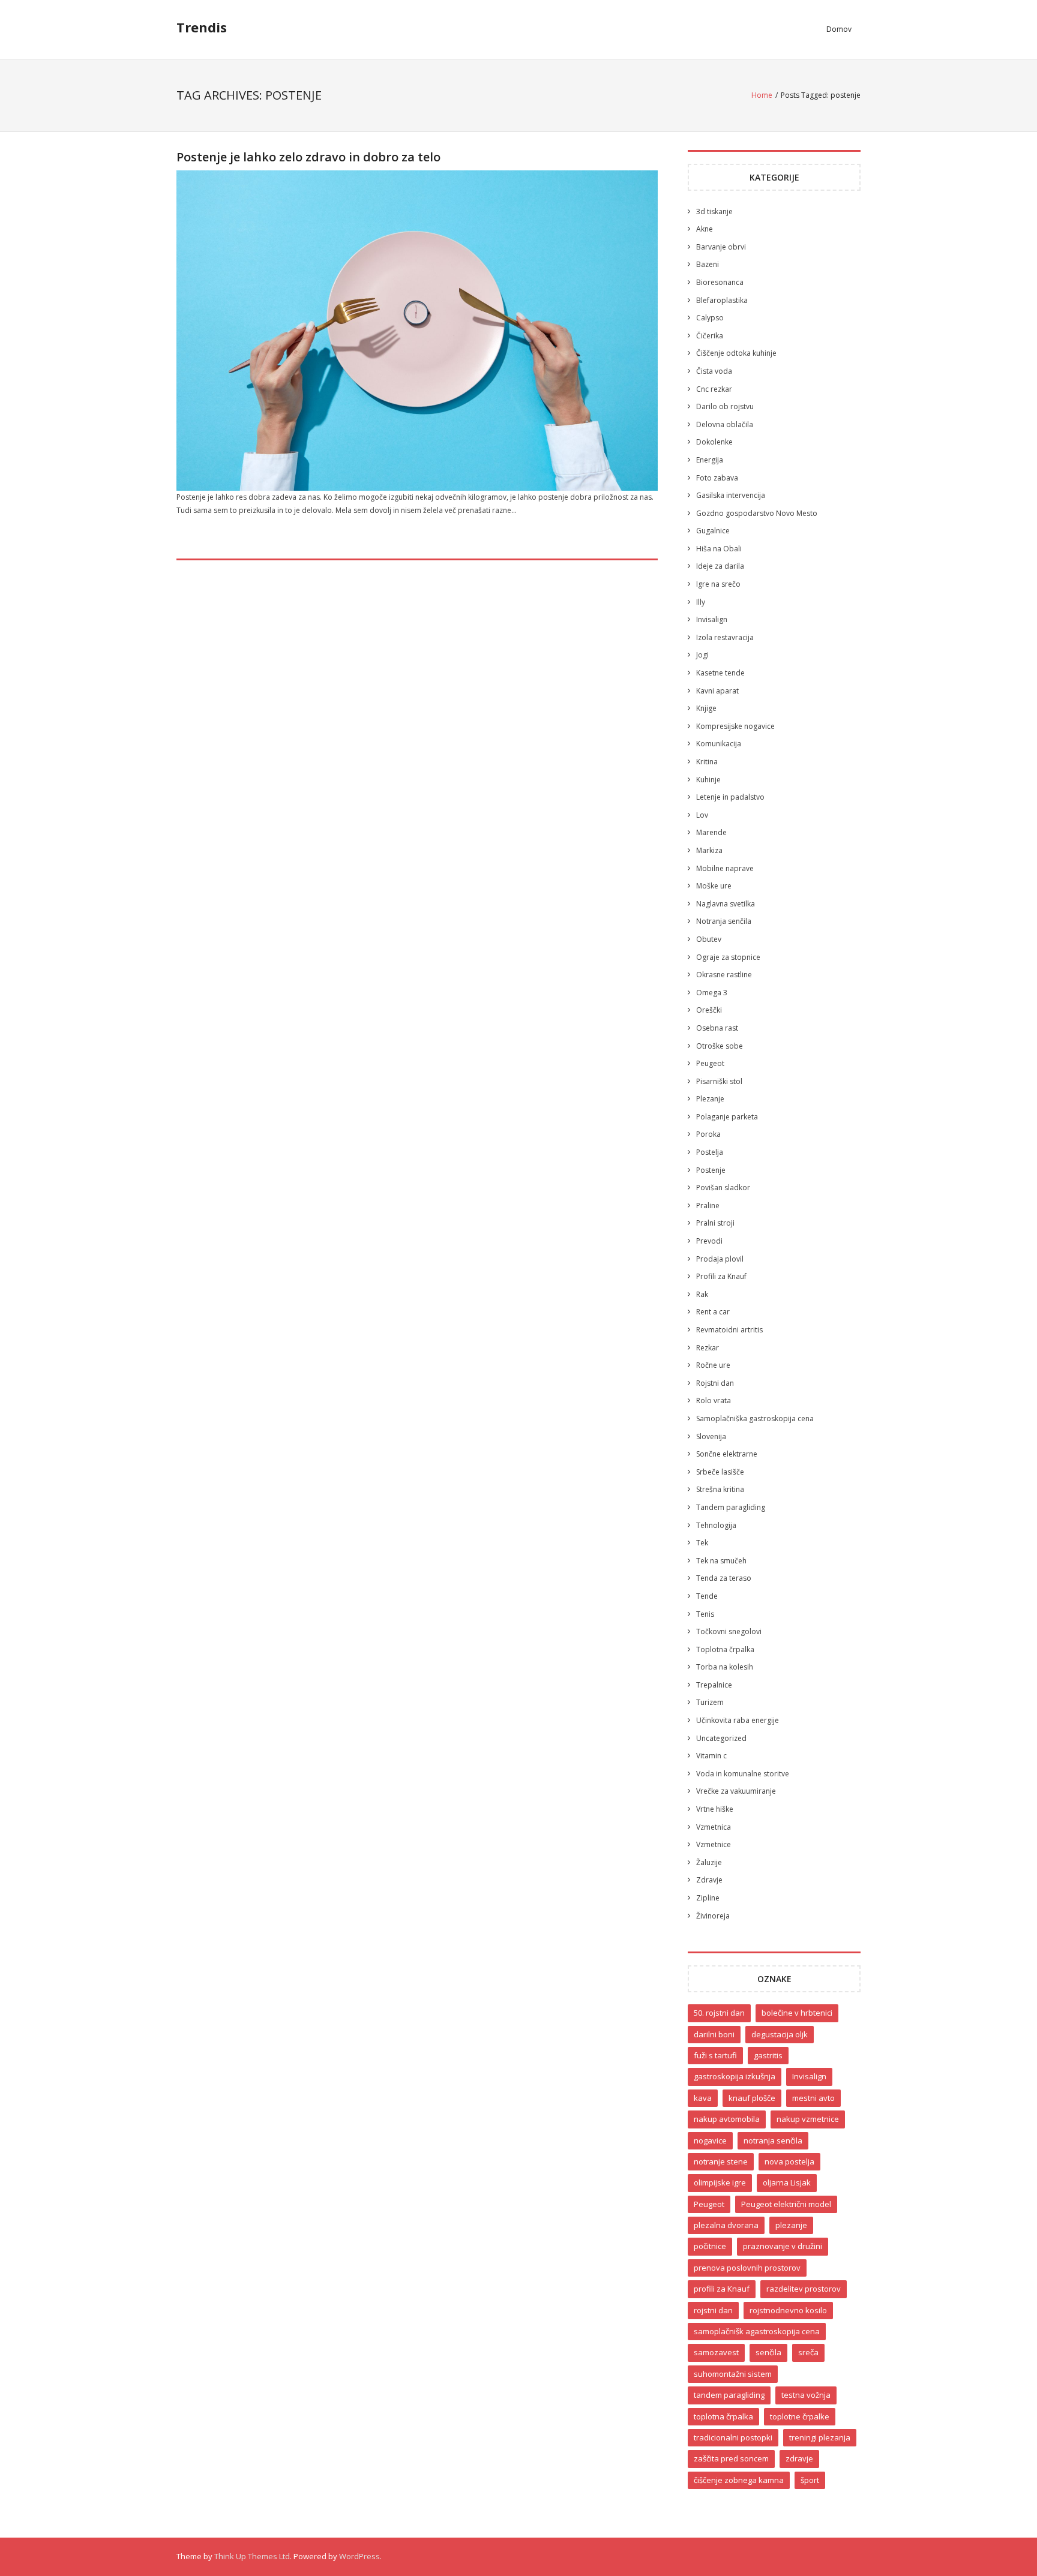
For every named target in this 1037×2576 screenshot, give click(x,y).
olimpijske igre (720, 2182)
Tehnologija (716, 1525)
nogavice (710, 2140)
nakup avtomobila (727, 2119)
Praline (708, 1206)
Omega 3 (712, 993)
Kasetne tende (720, 673)
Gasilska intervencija (731, 495)
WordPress (359, 2556)
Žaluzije (709, 1862)
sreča (808, 2352)
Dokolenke (714, 442)
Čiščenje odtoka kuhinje (736, 353)
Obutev (709, 939)
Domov (839, 29)
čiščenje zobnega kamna (739, 2480)
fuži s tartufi (715, 2055)
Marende (711, 832)
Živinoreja (713, 1916)
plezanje (791, 2225)
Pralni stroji (715, 1223)
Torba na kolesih (725, 1667)
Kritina (707, 762)
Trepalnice (714, 1685)
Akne (705, 229)
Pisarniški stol (719, 1081)
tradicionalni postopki (733, 2437)
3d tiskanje (714, 211)
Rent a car (713, 1312)
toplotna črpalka (723, 2416)
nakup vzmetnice (808, 2119)
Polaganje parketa (727, 1117)
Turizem (710, 1702)
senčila (768, 2352)
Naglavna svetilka (726, 904)
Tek (702, 1543)
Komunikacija (719, 744)
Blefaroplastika (722, 300)
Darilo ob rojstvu (725, 406)
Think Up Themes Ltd (252, 2556)
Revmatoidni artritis (729, 1330)
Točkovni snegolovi (729, 1631)
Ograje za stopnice (728, 957)
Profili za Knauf (721, 1276)
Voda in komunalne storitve (743, 1774)
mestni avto (813, 2098)
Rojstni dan (715, 1383)
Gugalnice (713, 531)
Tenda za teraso (724, 1578)
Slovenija (711, 1436)
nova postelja (789, 2161)
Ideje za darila (720, 566)
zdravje (799, 2458)
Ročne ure (713, 1365)
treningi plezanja (820, 2437)
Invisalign (712, 619)
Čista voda (714, 371)
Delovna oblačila (725, 424)
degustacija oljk (780, 2034)
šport (810, 2480)
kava (703, 2098)
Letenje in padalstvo (730, 797)
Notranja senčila (724, 921)
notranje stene (721, 2161)
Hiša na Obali (719, 549)
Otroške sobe (720, 1046)
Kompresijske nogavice (735, 726)
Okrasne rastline (724, 975)
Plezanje (710, 1099)
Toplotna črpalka (725, 1649)
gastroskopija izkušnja (735, 2076)
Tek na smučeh (721, 1561)
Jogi (702, 655)
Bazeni (708, 264)
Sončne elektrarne (727, 1454)
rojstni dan (713, 2310)
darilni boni (714, 2034)
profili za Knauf (722, 2289)
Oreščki (709, 1010)
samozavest (716, 2352)
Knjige (706, 708)
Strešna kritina (720, 1489)
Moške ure (714, 886)
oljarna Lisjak (787, 2182)
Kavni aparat (717, 691)
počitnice (710, 2246)
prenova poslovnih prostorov (747, 2268)
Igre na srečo (718, 584)
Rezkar (708, 1348)
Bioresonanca (720, 282)
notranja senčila (773, 2140)
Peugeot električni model (786, 2204)
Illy (701, 602)
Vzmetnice (714, 1844)
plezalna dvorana (726, 2225)
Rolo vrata (714, 1400)
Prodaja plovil (720, 1259)
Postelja (710, 1152)
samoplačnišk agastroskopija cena (757, 2331)
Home (762, 95)
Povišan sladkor (723, 1188)
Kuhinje (708, 780)
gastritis (768, 2055)
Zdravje (709, 1880)
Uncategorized (721, 1738)
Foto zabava (717, 478)
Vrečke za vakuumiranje (736, 1791)
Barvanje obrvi (721, 247)
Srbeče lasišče (720, 1472)
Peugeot (710, 1063)
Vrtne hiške (715, 1809)
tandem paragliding (729, 2395)
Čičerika (710, 336)
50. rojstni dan (719, 2013)
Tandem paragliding (731, 1507)
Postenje (711, 1170)
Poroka (708, 1134)
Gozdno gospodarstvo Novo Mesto (757, 513)
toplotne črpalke (800, 2416)
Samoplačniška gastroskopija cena (755, 1418)
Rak (702, 1294)
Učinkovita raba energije (738, 1720)
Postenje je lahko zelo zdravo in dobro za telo (308, 157)
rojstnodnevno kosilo (788, 2310)
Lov (702, 815)
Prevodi (709, 1241)
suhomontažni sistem (733, 2374)
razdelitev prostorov (804, 2289)
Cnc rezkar (714, 389)
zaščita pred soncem (731, 2458)
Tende (707, 1596)
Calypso (710, 318)
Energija (710, 460)
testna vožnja (806, 2395)
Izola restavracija (725, 637)
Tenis (705, 1614)
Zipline (708, 1898)
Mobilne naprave (725, 868)
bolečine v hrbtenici (797, 2013)
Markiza (709, 850)
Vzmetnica (714, 1827)
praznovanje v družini (783, 2246)
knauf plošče (752, 2098)
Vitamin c (711, 1756)
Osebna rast (717, 1028)
